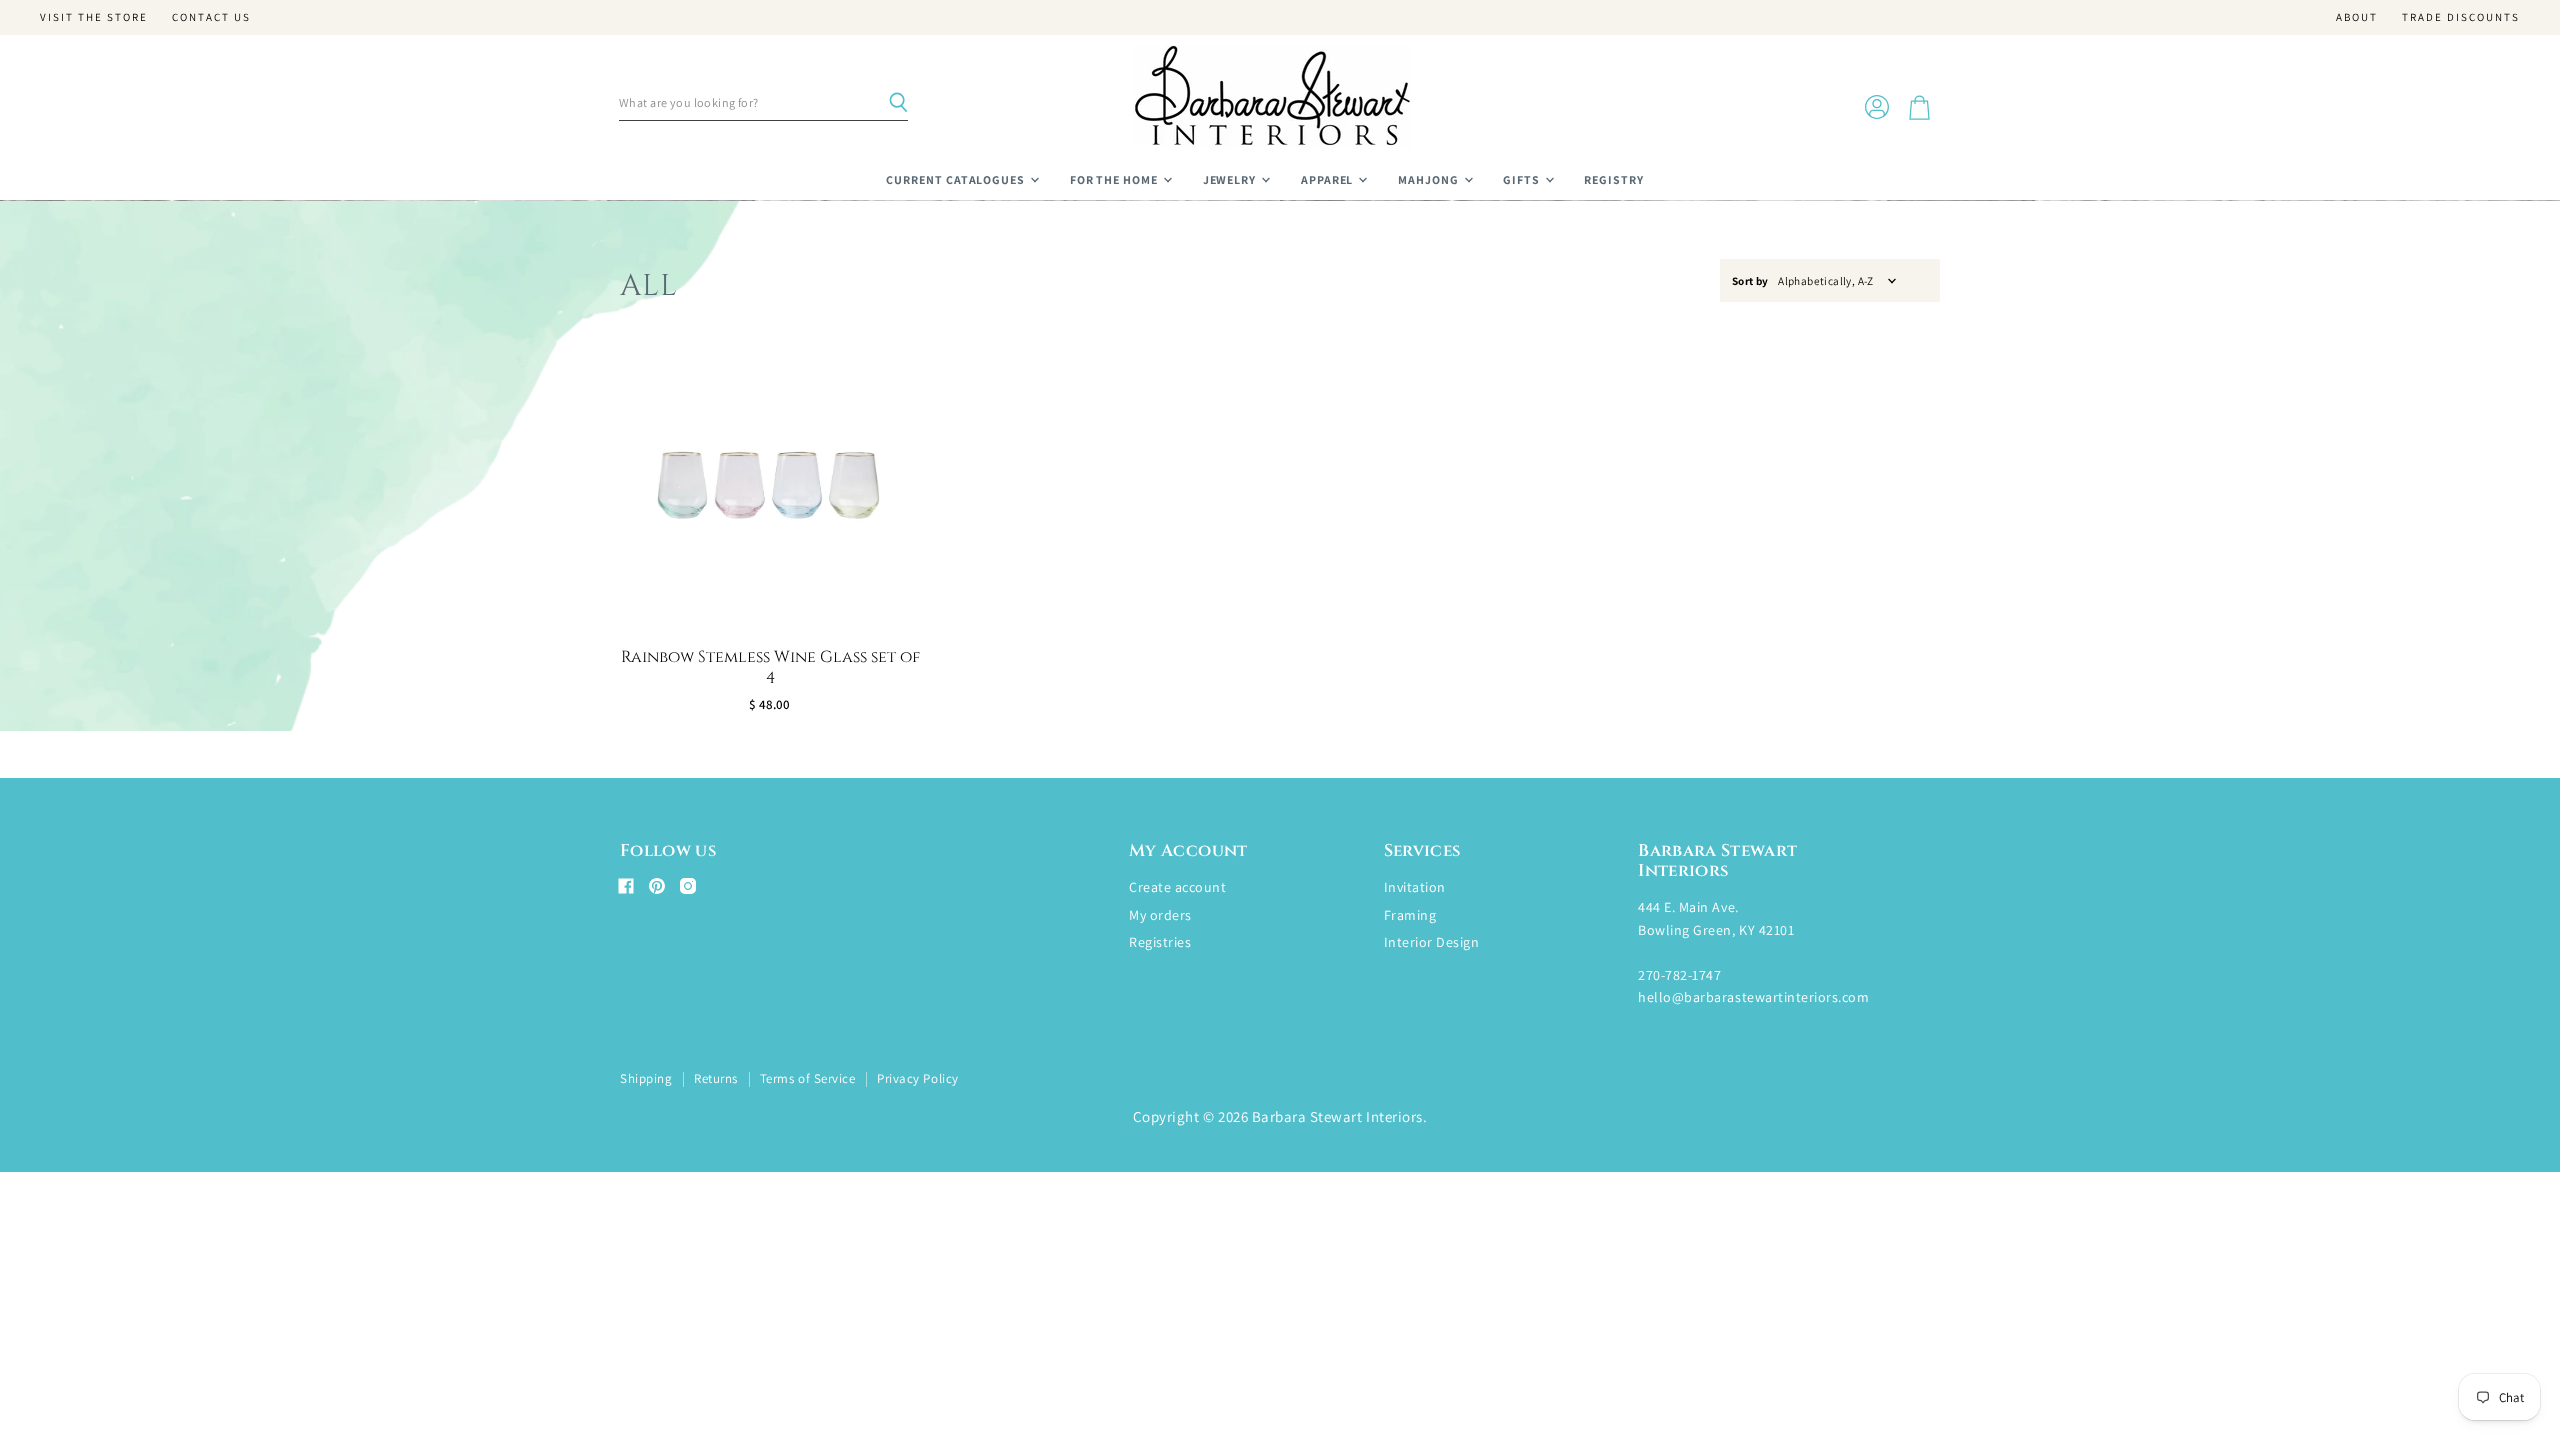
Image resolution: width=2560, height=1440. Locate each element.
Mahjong (1430, 179)
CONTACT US (211, 17)
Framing (1410, 915)
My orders (1160, 915)
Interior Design (1432, 942)
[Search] (898, 103)
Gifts (1523, 179)
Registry (1614, 179)
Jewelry (1231, 179)
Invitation (1415, 887)
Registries (1160, 942)
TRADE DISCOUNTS (2461, 17)
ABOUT (2357, 17)
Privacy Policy (917, 1078)
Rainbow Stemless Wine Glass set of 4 (770, 667)
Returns (716, 1078)
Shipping (646, 1078)
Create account (1177, 887)
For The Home (1115, 179)
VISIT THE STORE (94, 17)
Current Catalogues (957, 179)
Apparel (1329, 179)
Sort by (1750, 281)
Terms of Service (807, 1078)
